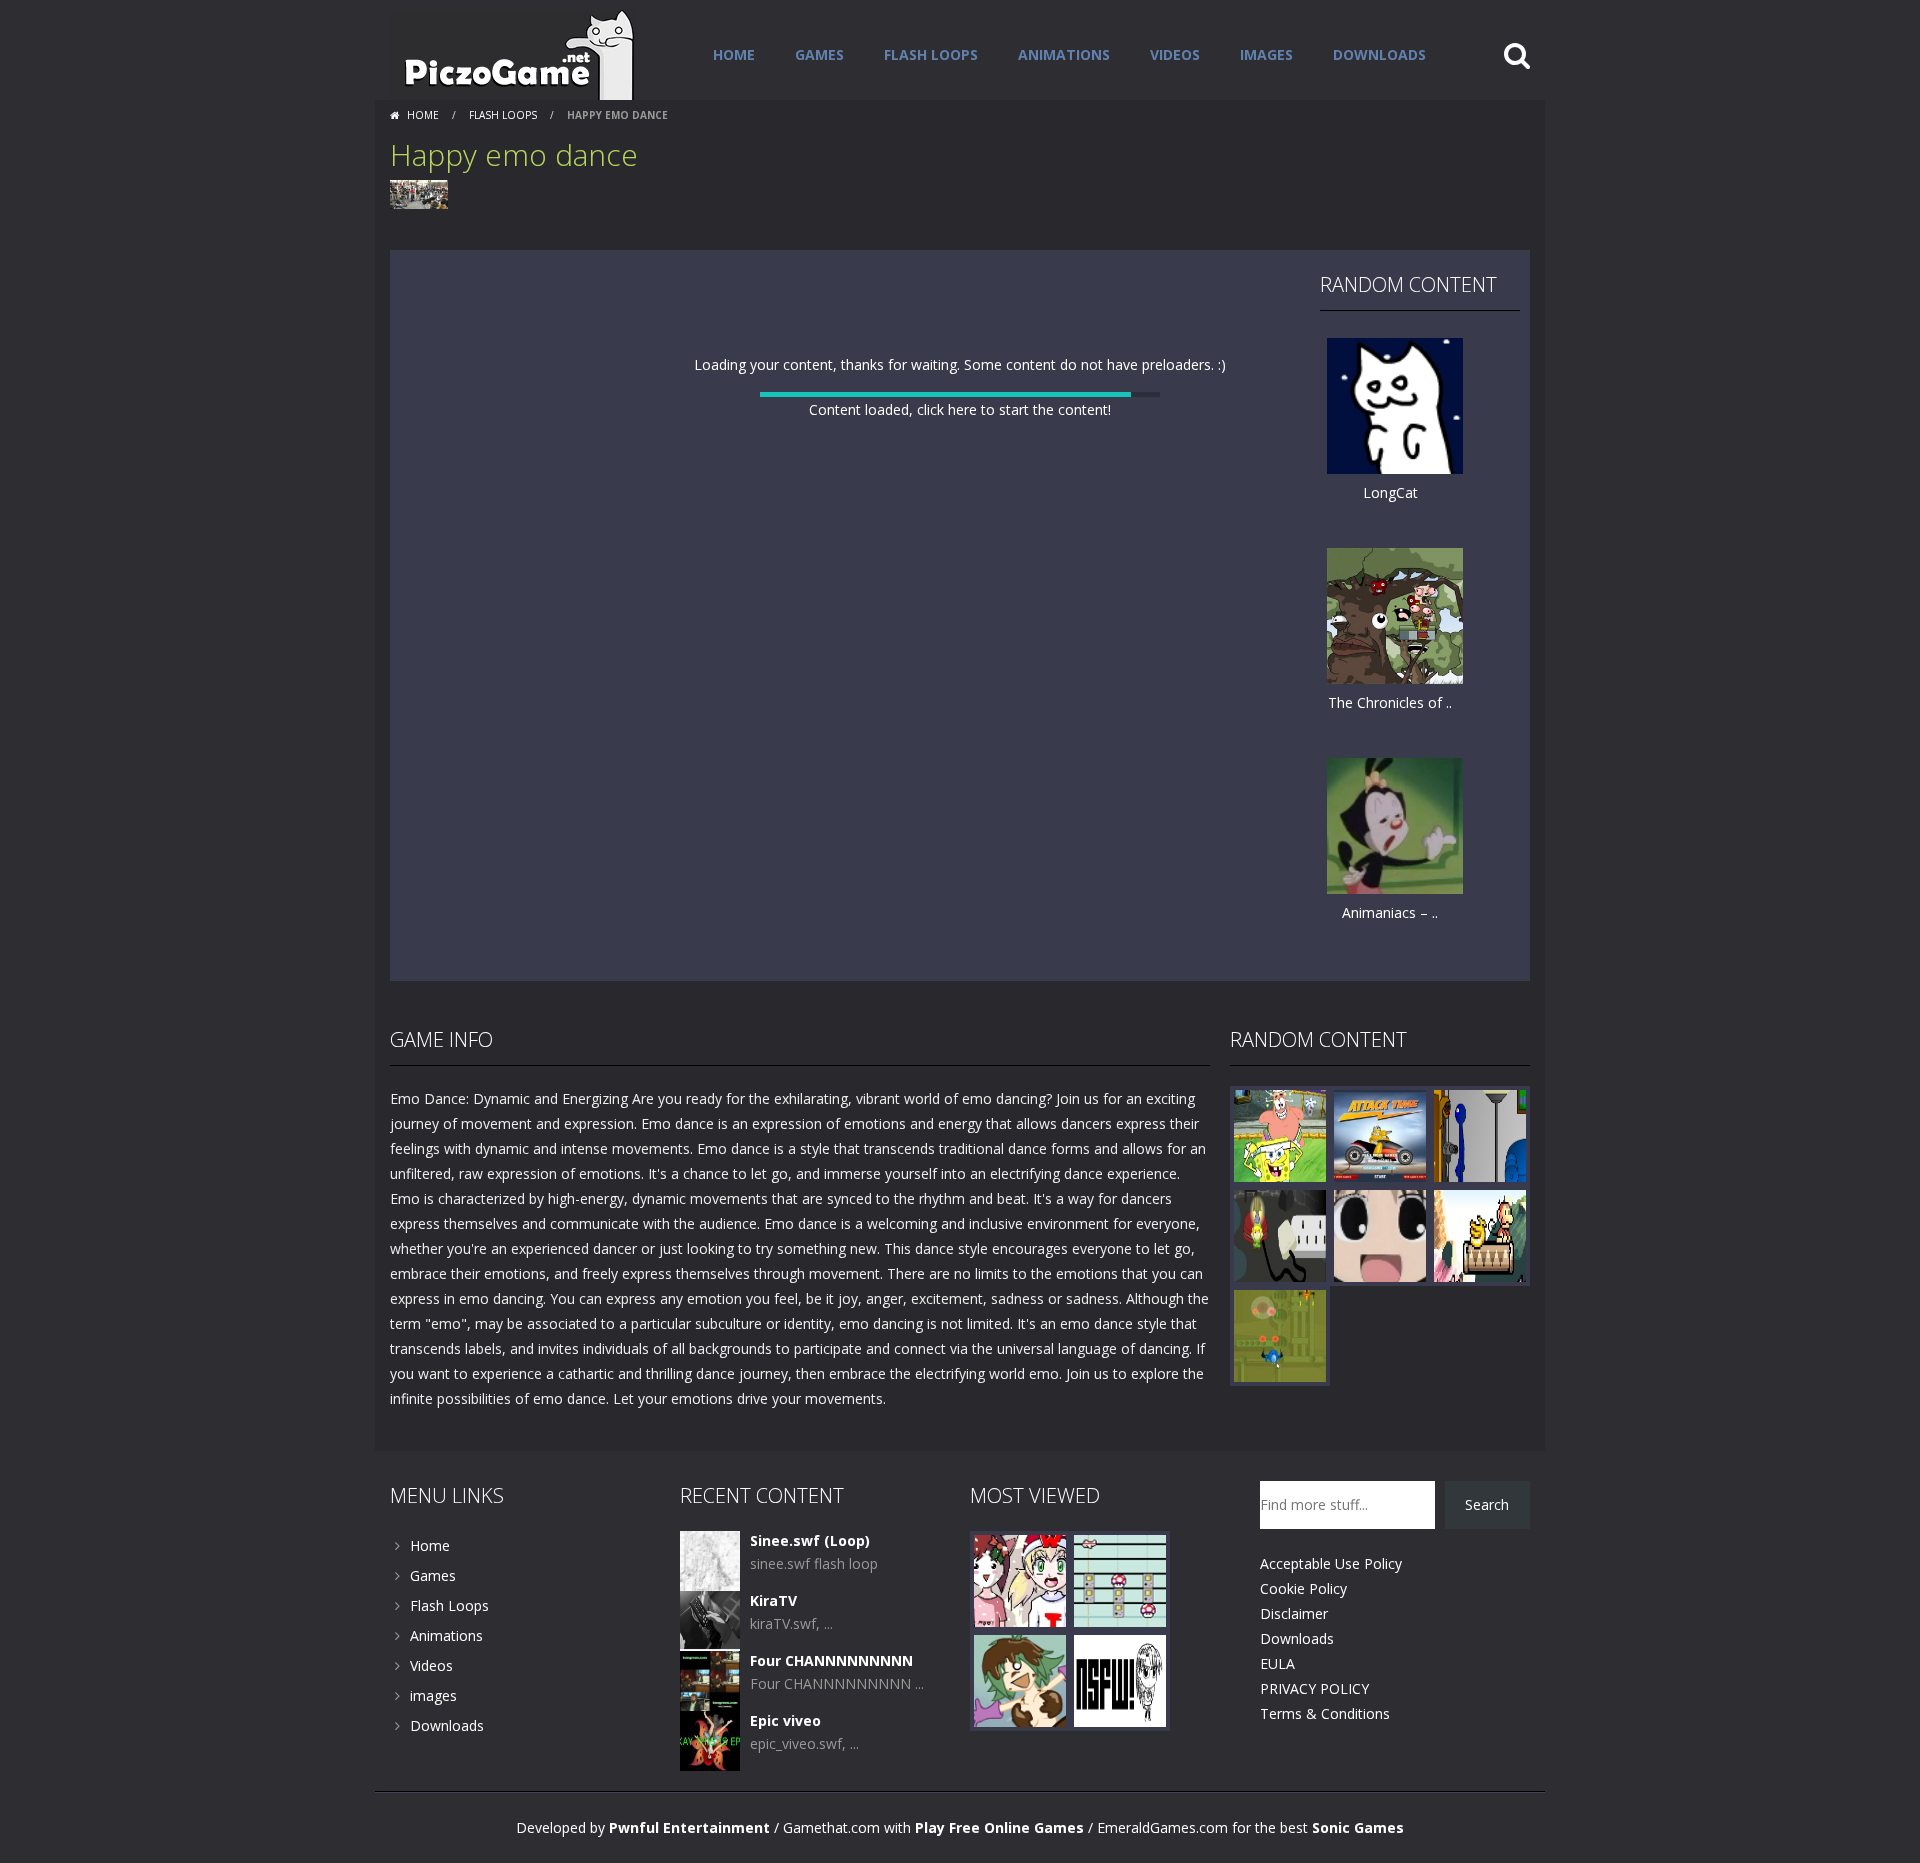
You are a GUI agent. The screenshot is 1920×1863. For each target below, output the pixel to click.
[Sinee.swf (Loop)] (710, 1559)
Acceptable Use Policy (1331, 1563)
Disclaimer (1294, 1613)
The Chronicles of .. (1390, 702)
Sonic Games (1358, 1827)
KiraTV (773, 1600)
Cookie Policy (1303, 1588)
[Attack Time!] (1380, 1134)
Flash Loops (931, 54)
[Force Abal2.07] (1280, 1334)
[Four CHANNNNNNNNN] (710, 1679)
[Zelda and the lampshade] (1280, 1234)
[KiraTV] (710, 1619)
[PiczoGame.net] (512, 53)
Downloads (1379, 54)
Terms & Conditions (1325, 1713)
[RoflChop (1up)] (1480, 1234)
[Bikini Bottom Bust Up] (1280, 1134)
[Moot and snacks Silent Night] (1020, 1579)
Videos (1175, 54)
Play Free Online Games (999, 1827)
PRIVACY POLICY (1314, 1688)
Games (819, 54)
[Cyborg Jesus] (1480, 1134)
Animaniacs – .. (1390, 912)
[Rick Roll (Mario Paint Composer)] (1120, 1579)
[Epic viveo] (710, 1739)
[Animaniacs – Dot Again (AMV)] (1395, 824)
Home (734, 54)
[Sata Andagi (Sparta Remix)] (1380, 1234)
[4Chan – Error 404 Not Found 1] (1120, 1679)
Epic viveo (785, 1720)
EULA (1277, 1663)
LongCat (1390, 492)
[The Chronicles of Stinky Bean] (1395, 614)
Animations (1064, 54)
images (1266, 54)
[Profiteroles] (1020, 1679)
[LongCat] (1395, 404)
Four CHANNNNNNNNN (831, 1660)
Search (1487, 1504)
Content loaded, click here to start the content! (960, 409)
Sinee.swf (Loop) (810, 1540)
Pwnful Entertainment (689, 1827)
